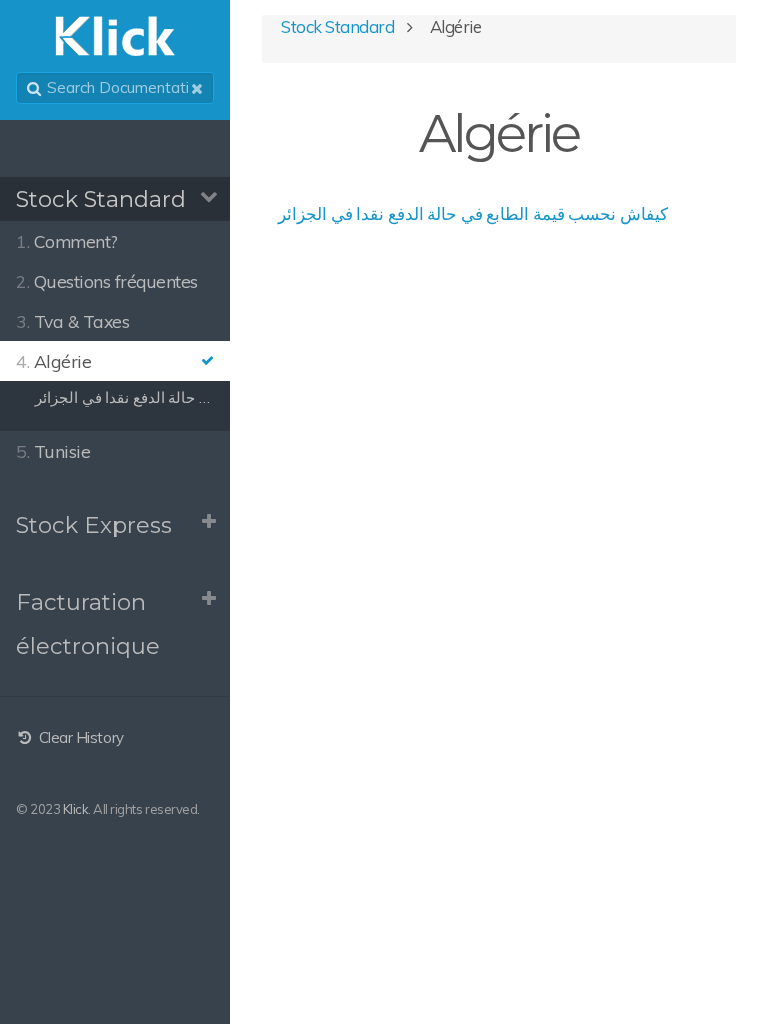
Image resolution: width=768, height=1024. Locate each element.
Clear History (79, 737)
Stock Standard (101, 199)
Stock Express (94, 525)
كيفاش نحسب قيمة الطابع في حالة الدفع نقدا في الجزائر (473, 213)
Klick (76, 809)
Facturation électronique (88, 624)
